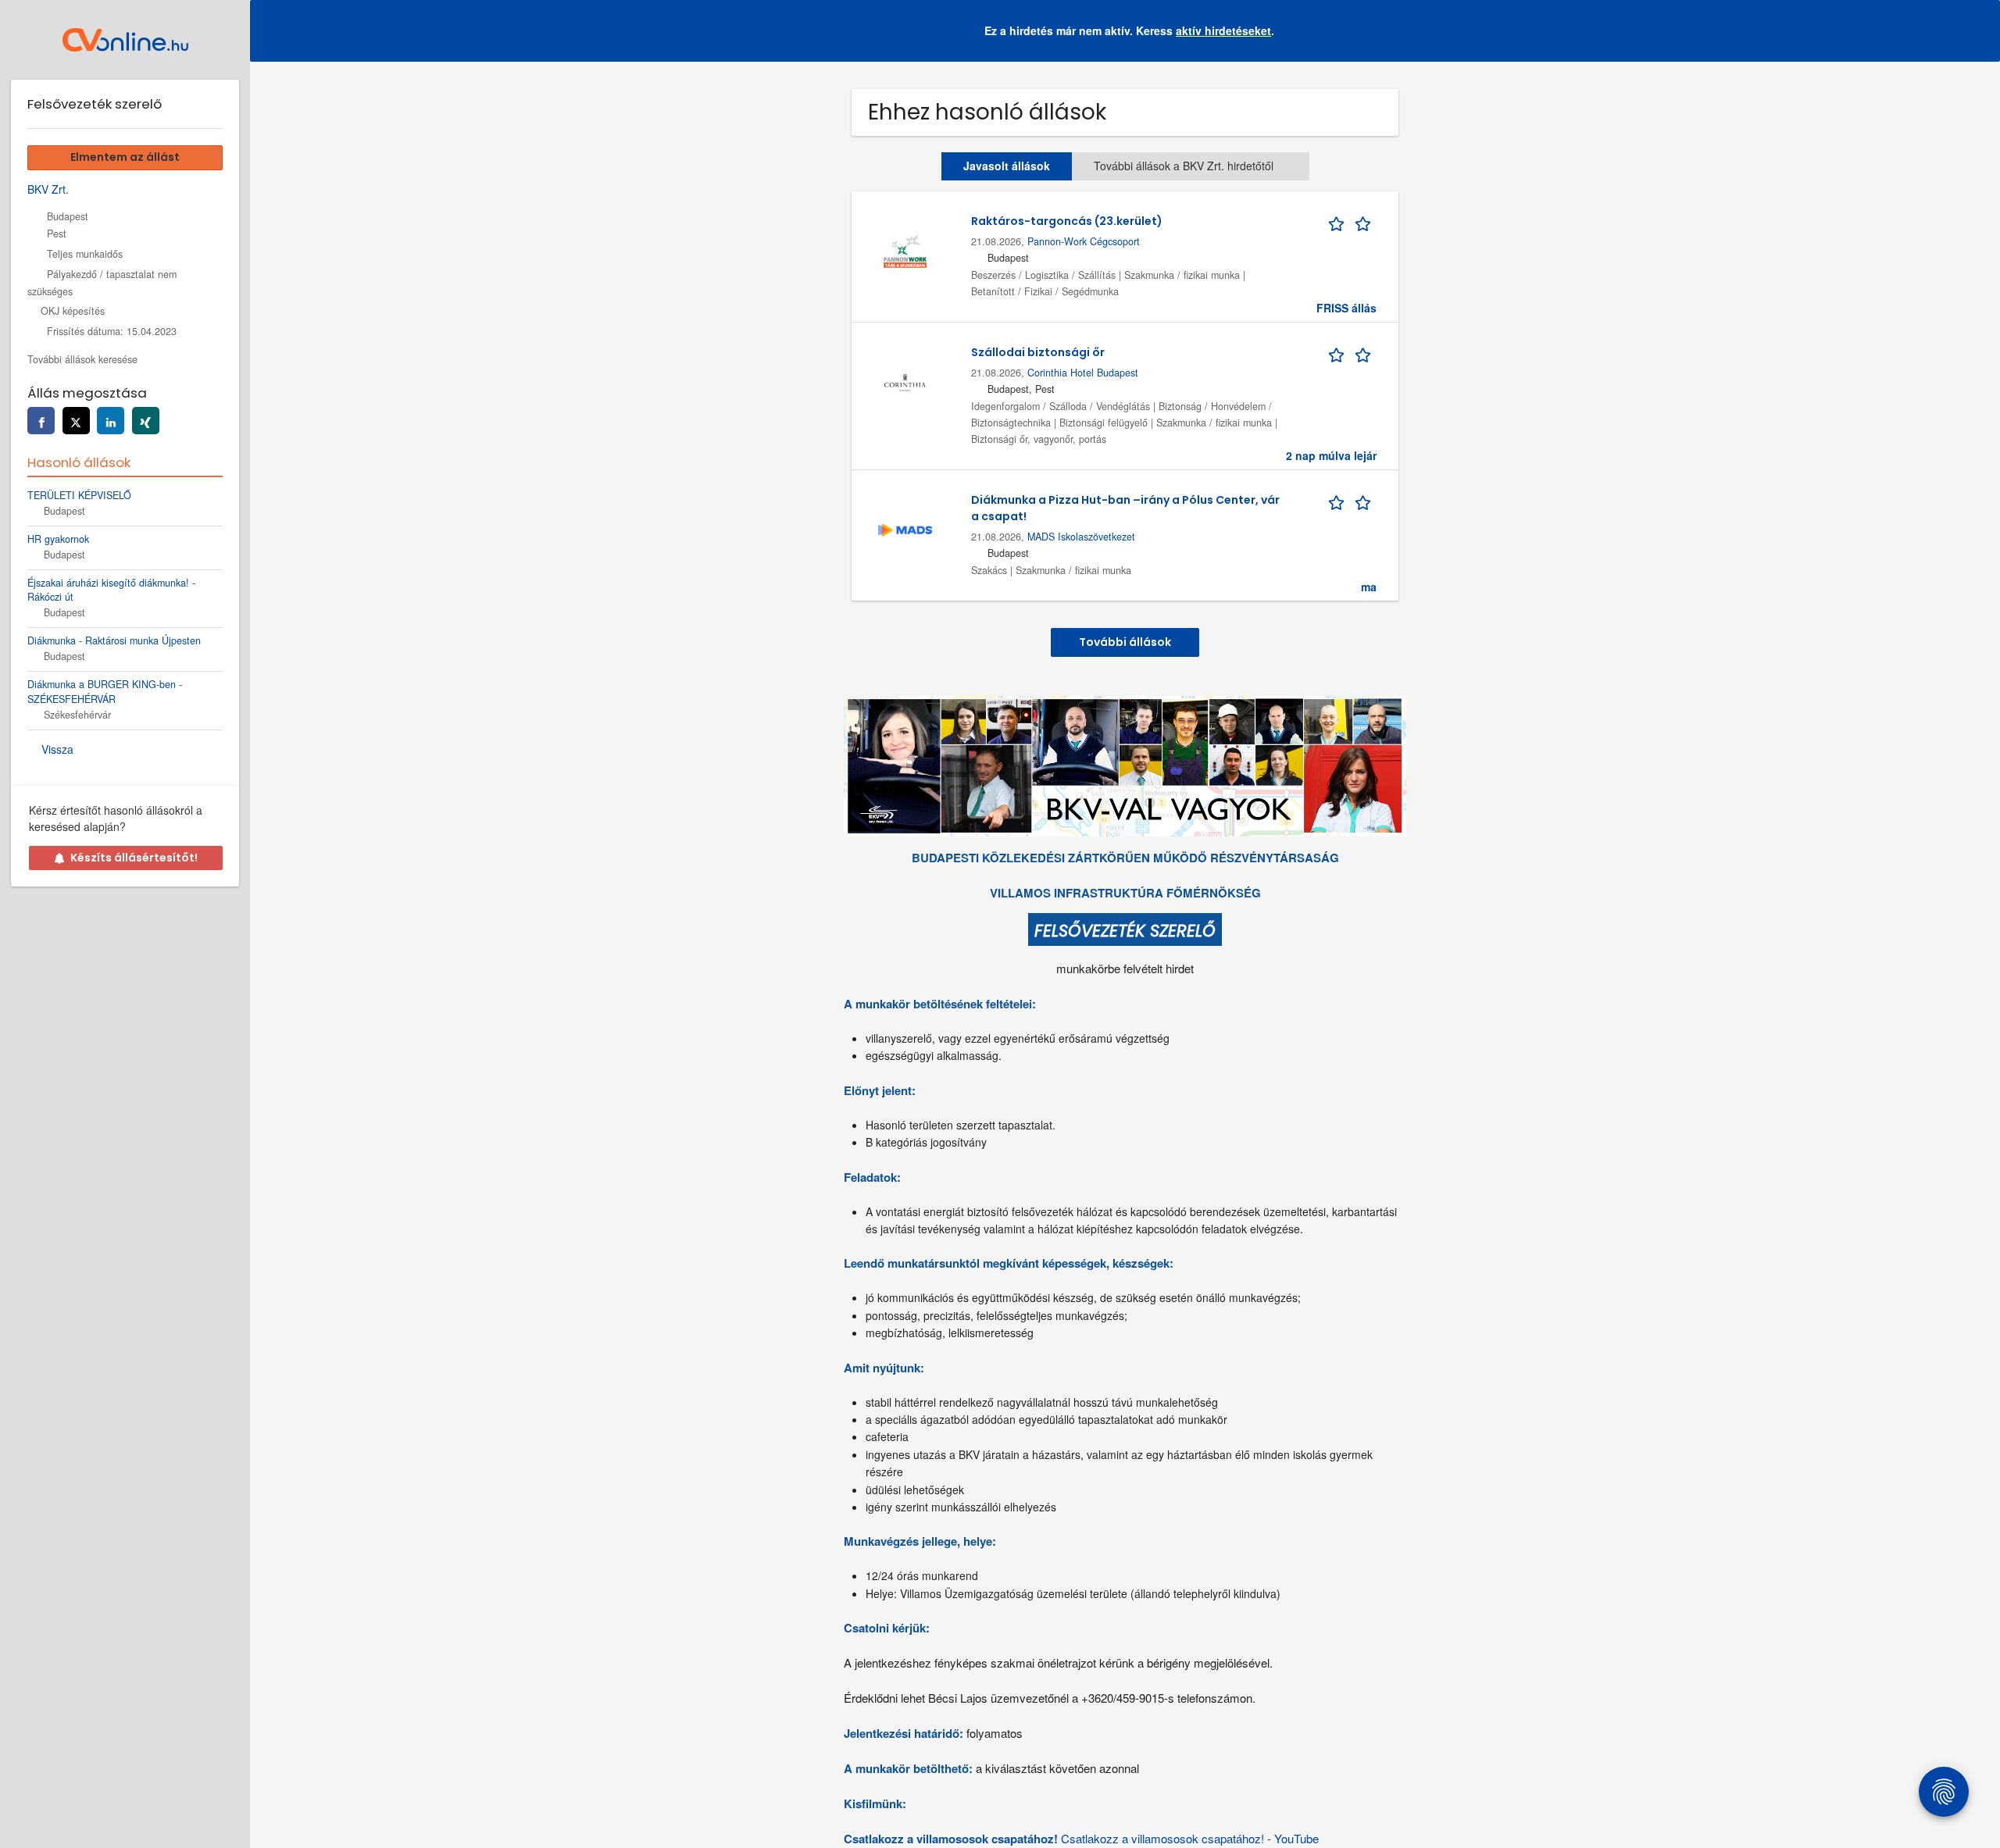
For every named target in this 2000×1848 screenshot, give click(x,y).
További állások (1125, 642)
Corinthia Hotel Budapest (1083, 373)
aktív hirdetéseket (1223, 30)
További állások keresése (82, 359)
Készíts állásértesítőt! (134, 858)
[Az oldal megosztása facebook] (41, 421)
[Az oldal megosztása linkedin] (111, 421)
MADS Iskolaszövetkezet (1081, 537)
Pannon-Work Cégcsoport (1084, 241)
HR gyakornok (58, 539)
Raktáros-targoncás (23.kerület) (1067, 221)
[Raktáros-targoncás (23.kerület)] (905, 249)
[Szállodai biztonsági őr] (905, 380)
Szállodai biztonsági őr (1038, 352)
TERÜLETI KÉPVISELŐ (79, 495)
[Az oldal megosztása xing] (146, 421)
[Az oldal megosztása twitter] (76, 421)
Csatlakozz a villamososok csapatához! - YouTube (1190, 1838)
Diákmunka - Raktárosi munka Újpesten (114, 640)
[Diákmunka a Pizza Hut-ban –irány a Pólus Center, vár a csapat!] (905, 528)
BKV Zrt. (48, 189)
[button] (1976, 31)
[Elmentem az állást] (1352, 221)
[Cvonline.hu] (125, 40)
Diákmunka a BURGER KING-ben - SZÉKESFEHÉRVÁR (105, 692)
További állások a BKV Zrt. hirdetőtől (1184, 166)
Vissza (57, 749)
